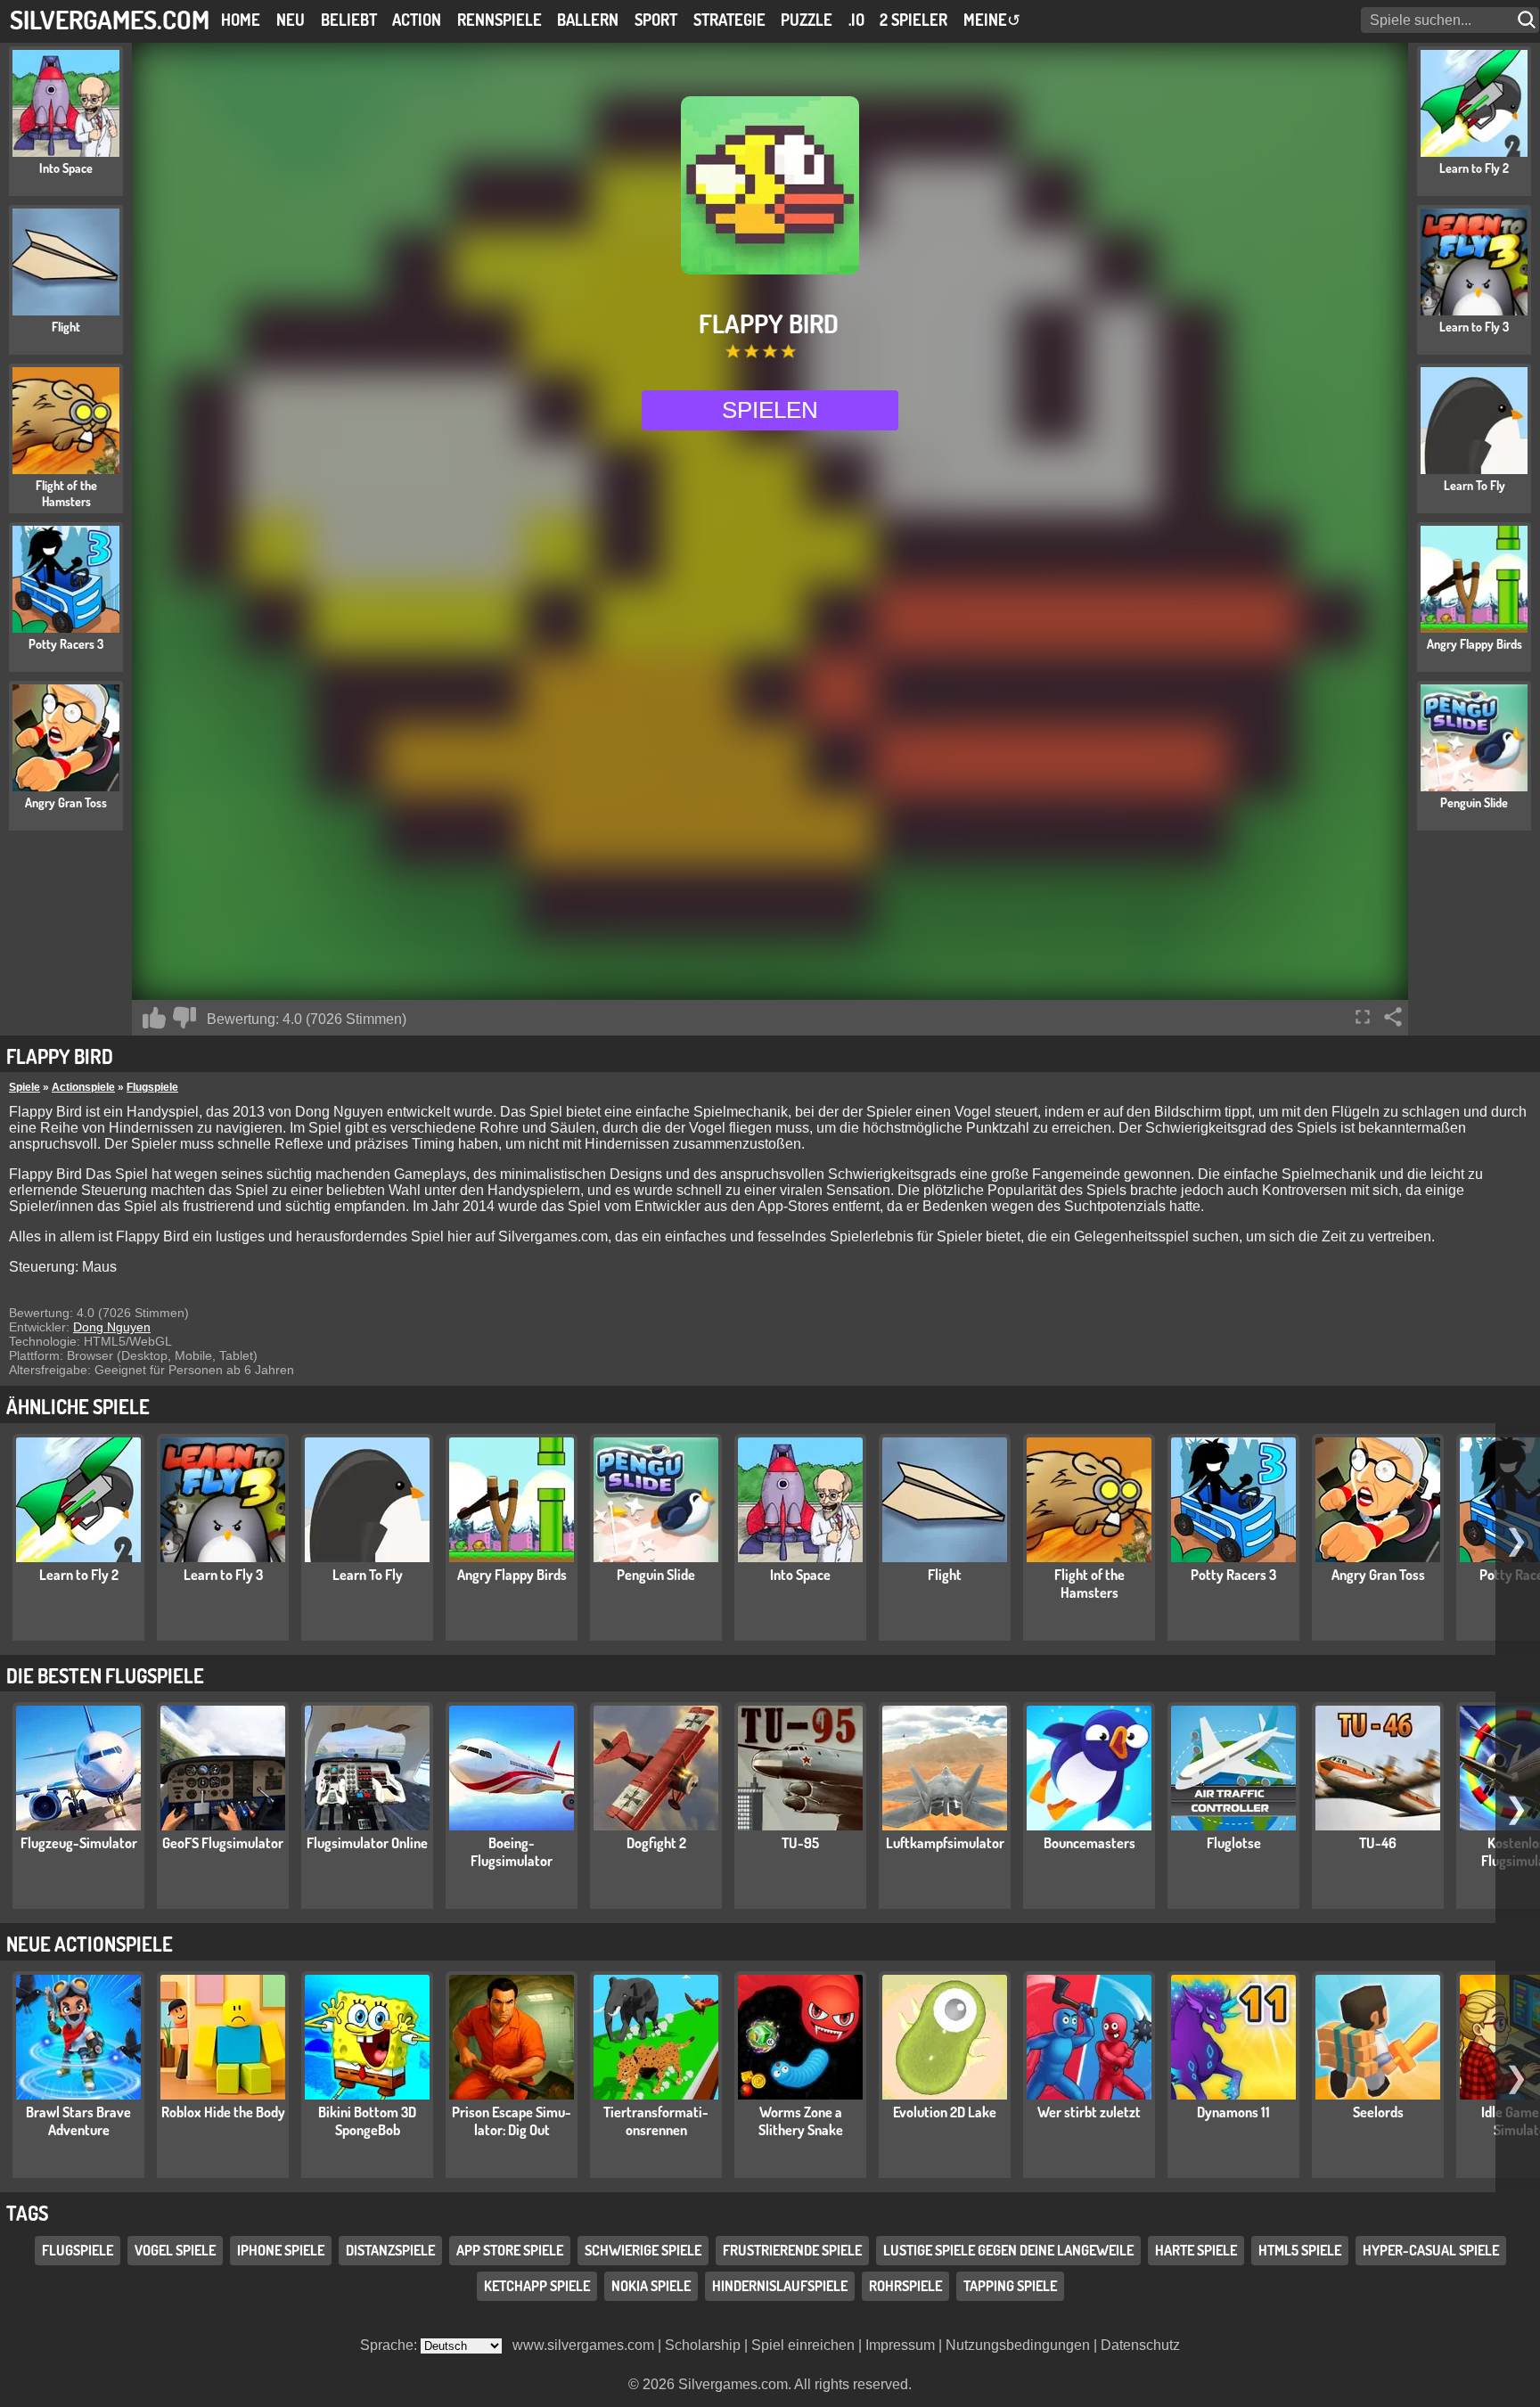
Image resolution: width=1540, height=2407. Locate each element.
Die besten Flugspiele (105, 1675)
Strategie (729, 20)
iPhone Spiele (281, 2250)
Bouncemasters (1089, 1843)
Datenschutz (1140, 2345)
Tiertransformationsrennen (656, 2121)
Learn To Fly (368, 1575)
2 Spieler (913, 20)
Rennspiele (500, 20)
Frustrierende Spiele (792, 2250)
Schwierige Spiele (643, 2250)
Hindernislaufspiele (780, 2286)
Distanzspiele (390, 2250)
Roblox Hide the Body (223, 2112)
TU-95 (800, 1843)
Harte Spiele (1196, 2250)
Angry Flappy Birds (512, 1575)
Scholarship (703, 2345)
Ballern (588, 20)
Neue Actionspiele (90, 1944)
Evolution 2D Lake (945, 2112)
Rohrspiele (905, 2286)
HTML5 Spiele (1300, 2250)
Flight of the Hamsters (1089, 1584)
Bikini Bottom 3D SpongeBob (367, 2121)
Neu (291, 20)
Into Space (800, 1575)
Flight (945, 1575)
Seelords (1378, 2112)
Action (417, 20)
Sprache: (390, 2345)
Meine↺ (992, 20)
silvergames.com (110, 19)
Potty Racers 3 (1233, 1575)
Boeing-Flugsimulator (512, 1852)
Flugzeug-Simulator (79, 1843)
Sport (656, 20)
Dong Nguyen (112, 1327)
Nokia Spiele (651, 2286)
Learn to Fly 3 (223, 1575)
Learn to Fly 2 (79, 1575)
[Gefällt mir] (154, 1018)
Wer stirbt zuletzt (1089, 2112)
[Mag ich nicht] (184, 1018)
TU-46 (1378, 1843)
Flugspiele (152, 1087)
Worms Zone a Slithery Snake (801, 2121)
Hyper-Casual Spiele (1431, 2250)
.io (856, 20)
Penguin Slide (656, 1575)
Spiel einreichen (803, 2345)
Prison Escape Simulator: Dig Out (512, 2121)
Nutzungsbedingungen (1018, 2345)
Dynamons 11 (1233, 2112)
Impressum (900, 2345)
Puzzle (807, 20)
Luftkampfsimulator (945, 1843)
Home (241, 20)
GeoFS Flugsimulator (223, 1843)
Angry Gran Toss (1378, 1575)
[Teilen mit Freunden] (1393, 1017)
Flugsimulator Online (367, 1843)
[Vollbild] (1363, 1017)
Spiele (25, 1087)
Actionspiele (83, 1087)
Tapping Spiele (1010, 2286)
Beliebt (349, 20)
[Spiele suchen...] (1528, 20)
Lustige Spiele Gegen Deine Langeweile (1008, 2250)
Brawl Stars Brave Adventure (78, 2121)
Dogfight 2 (656, 1843)
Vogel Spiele (175, 2250)
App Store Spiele (510, 2250)
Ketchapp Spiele (537, 2286)
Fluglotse (1234, 1843)
